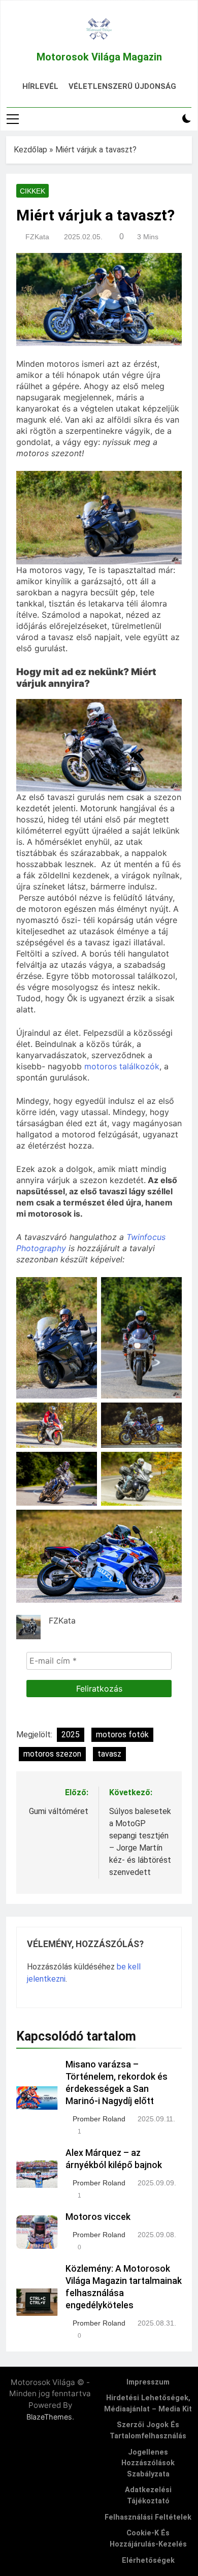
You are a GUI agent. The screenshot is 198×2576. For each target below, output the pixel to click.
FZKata (37, 237)
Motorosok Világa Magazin (99, 57)
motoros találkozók (122, 1066)
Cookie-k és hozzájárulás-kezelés (148, 2539)
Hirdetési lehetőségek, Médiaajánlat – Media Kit (148, 2404)
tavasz (109, 1754)
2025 (71, 1735)
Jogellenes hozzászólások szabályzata (148, 2463)
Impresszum (148, 2382)
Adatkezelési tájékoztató (148, 2495)
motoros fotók (122, 1735)
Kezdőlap (30, 150)
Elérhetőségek (148, 2561)
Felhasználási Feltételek (148, 2517)
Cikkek (32, 191)
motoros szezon (52, 1754)
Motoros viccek (98, 2217)
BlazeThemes (49, 2417)
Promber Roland (99, 2119)
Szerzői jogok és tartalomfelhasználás (148, 2430)
